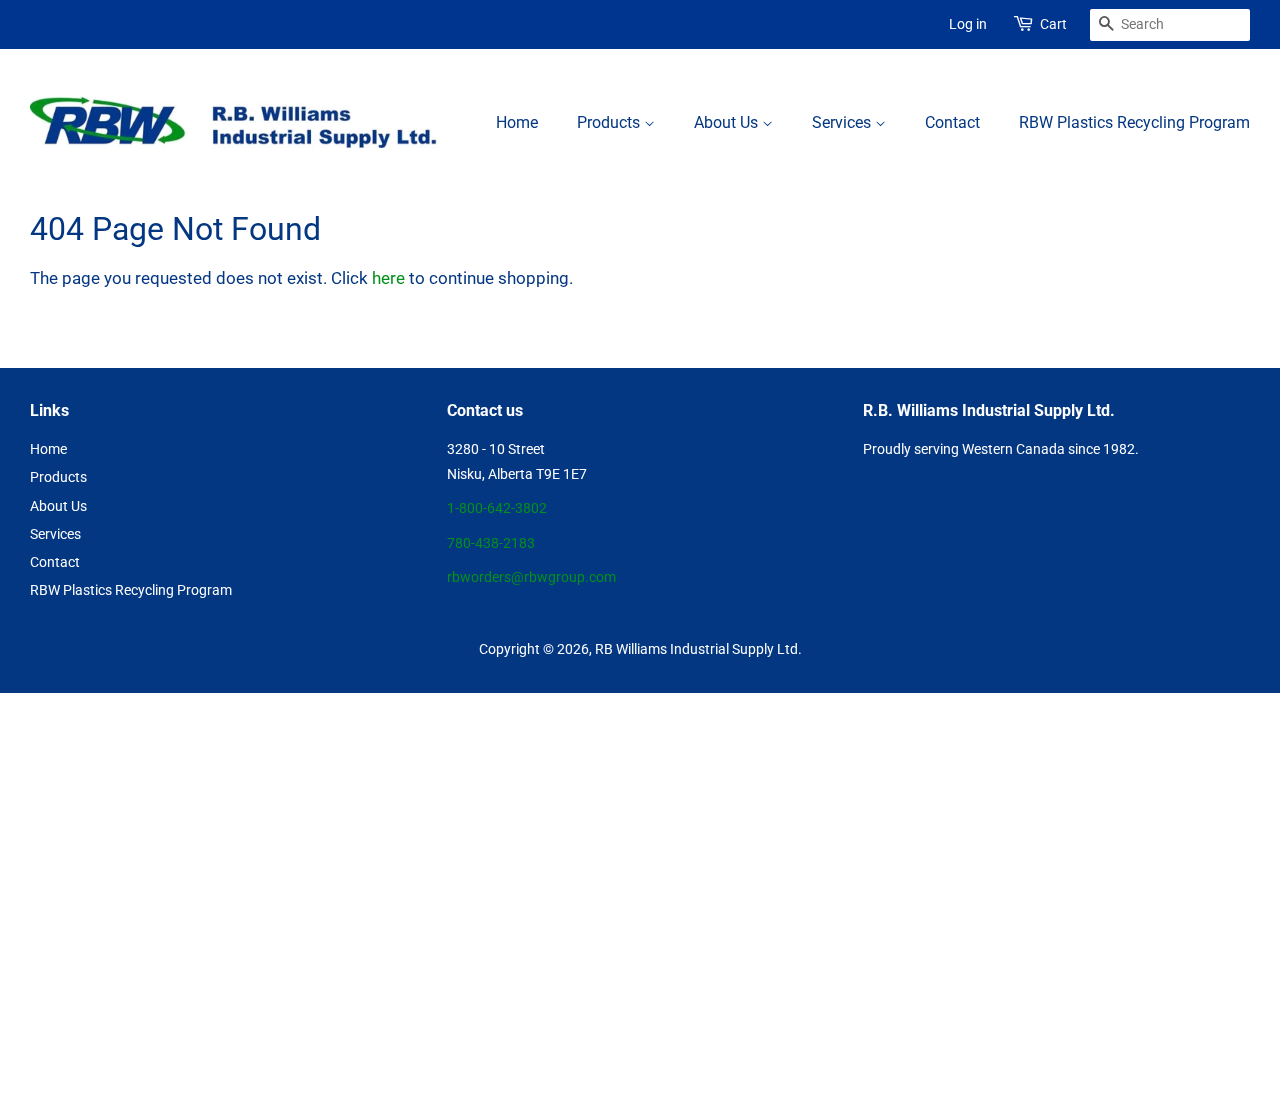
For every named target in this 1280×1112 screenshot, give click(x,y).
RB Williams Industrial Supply (684, 649)
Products (610, 122)
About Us (728, 122)
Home (517, 122)
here (388, 278)
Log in (968, 24)
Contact (952, 122)
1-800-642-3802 (497, 508)
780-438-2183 (491, 543)
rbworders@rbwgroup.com (531, 577)
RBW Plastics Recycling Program (1134, 122)
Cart (1053, 24)
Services (843, 122)
